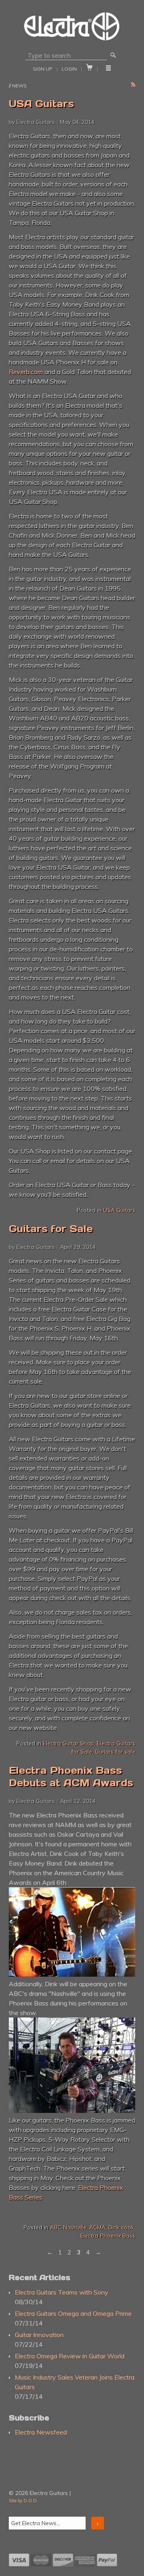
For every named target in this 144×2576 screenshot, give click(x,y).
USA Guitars (41, 104)
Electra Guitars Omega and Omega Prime (73, 2313)
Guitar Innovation (39, 2335)
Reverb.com (26, 372)
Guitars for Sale (51, 1229)
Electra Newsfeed (41, 2432)
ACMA (97, 2227)
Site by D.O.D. (23, 2501)
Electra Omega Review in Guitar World (70, 2356)
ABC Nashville (68, 2227)
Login (69, 69)
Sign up (43, 69)
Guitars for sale (115, 1752)
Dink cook (121, 2227)
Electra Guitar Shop (68, 1743)
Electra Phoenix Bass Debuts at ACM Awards (71, 1777)
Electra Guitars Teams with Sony (62, 2292)
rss (133, 85)
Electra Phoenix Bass (108, 2236)
